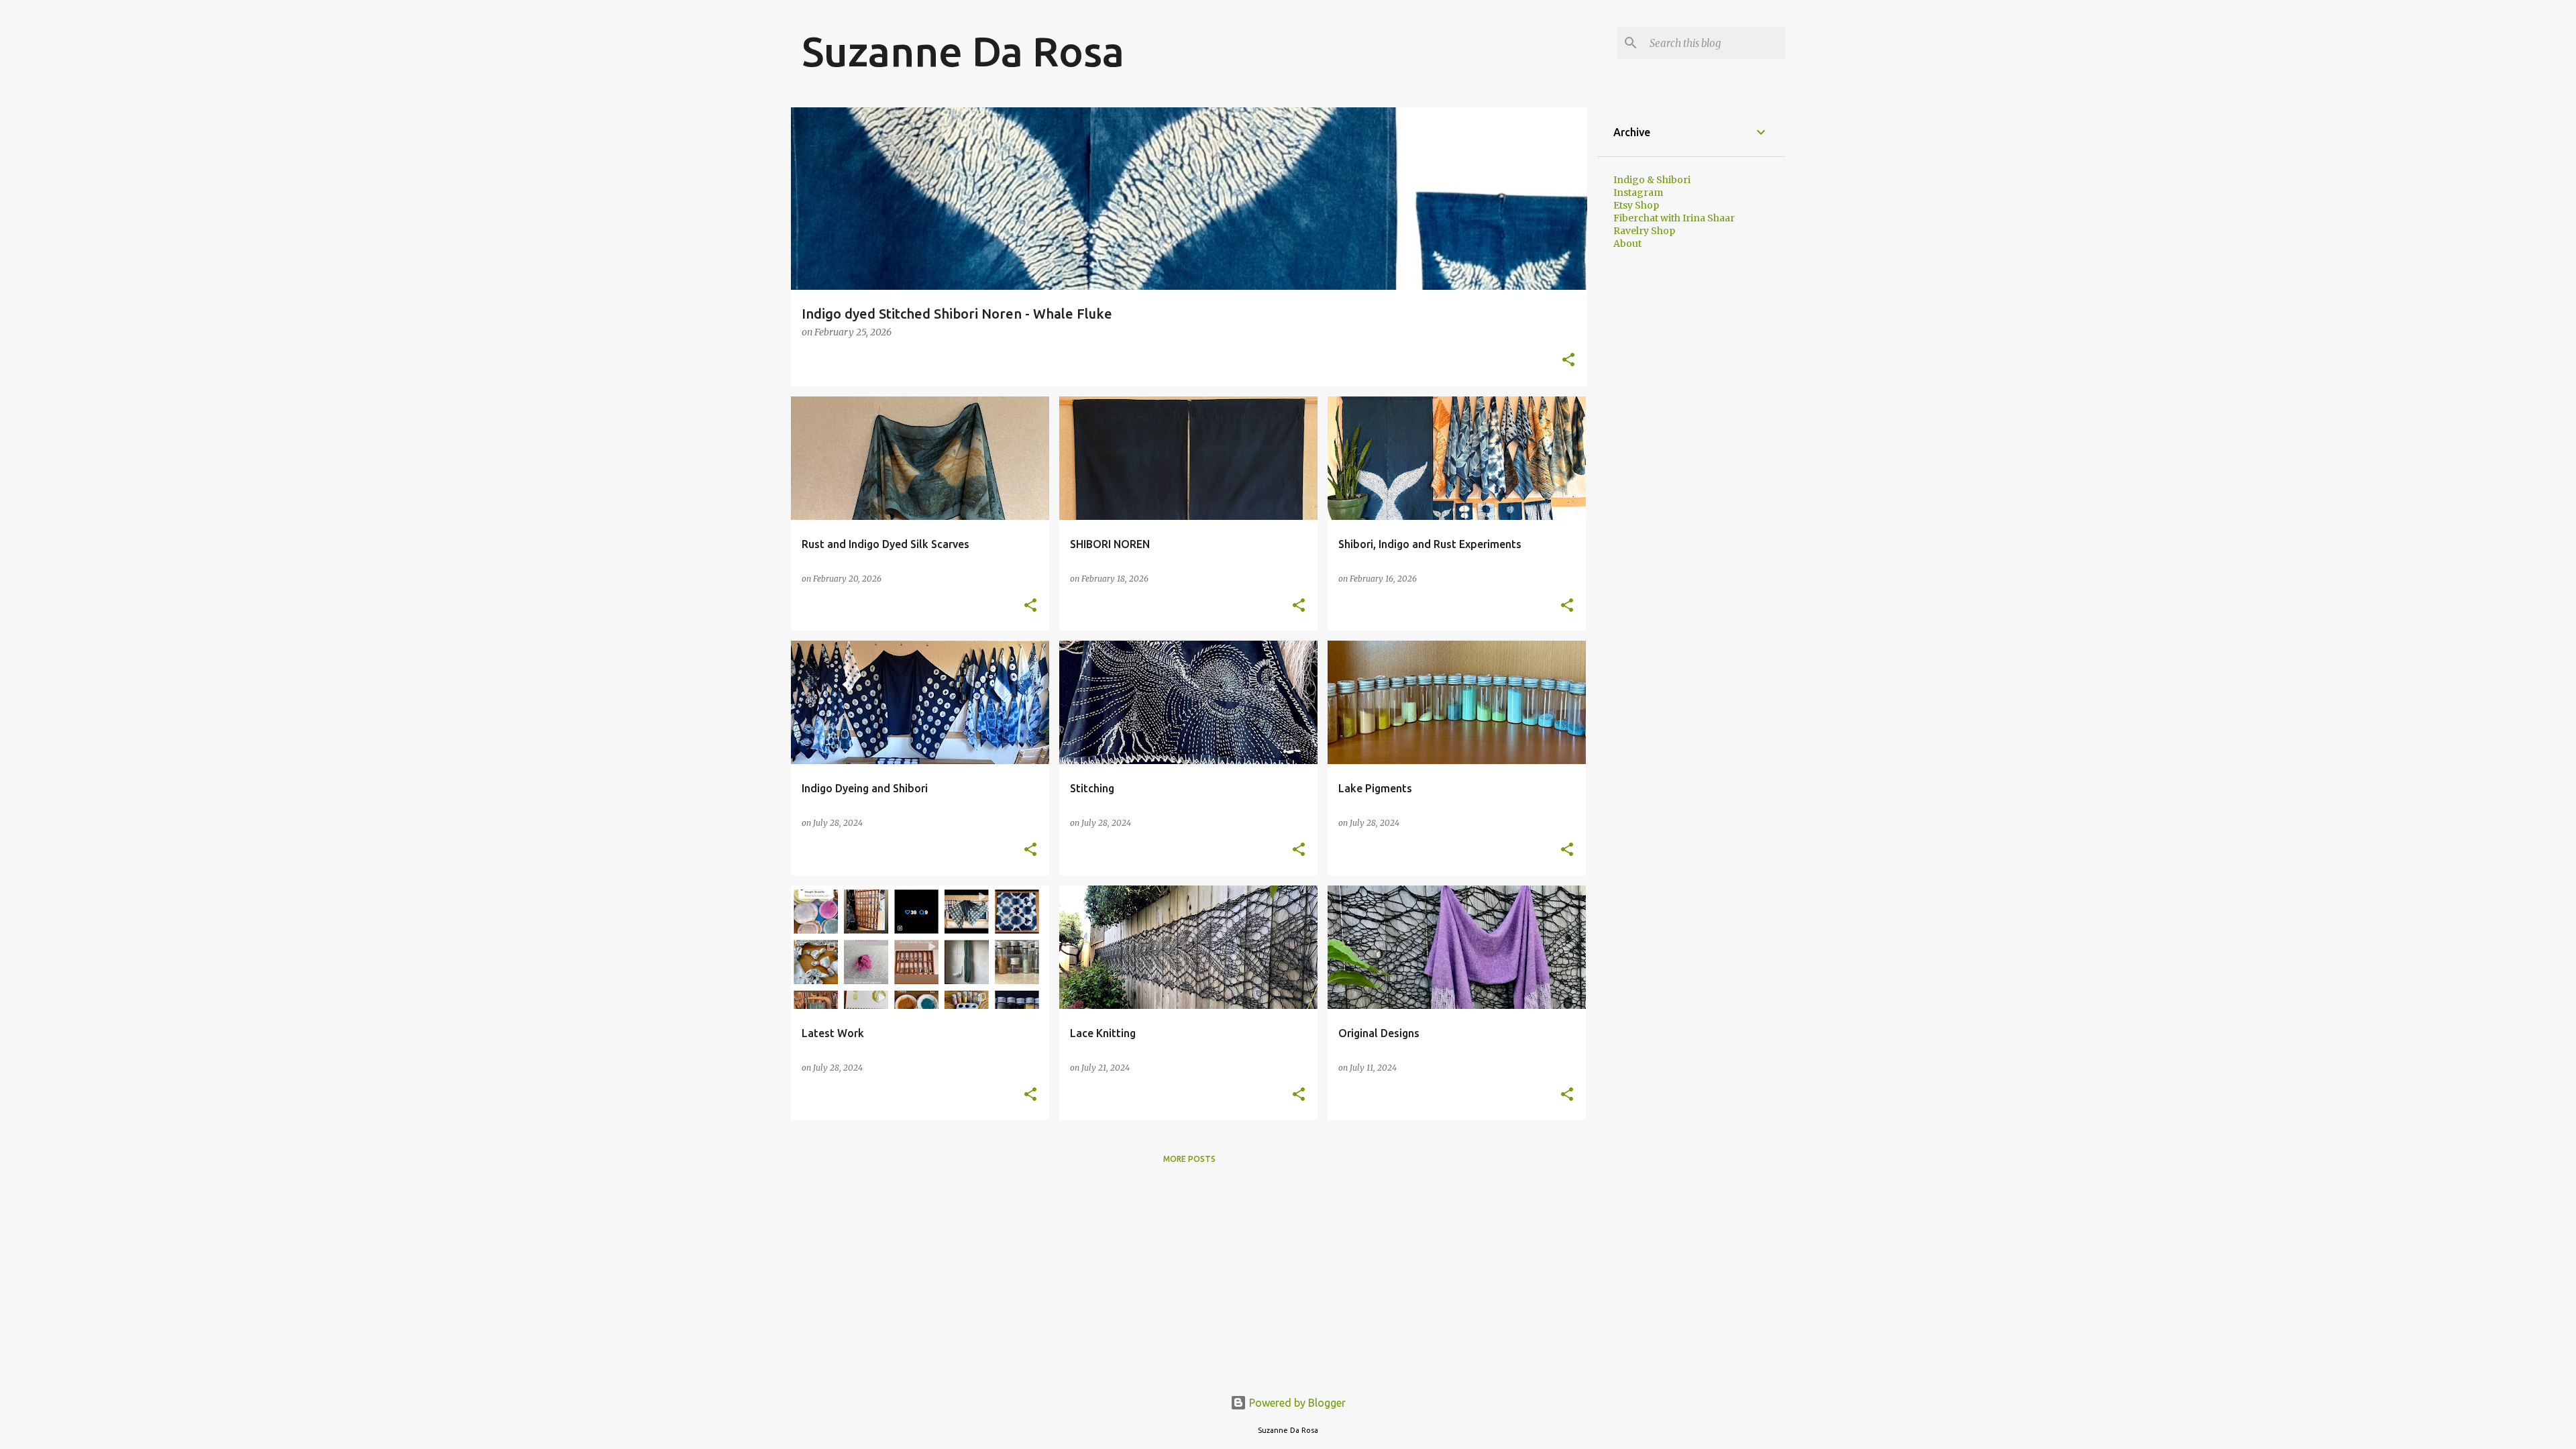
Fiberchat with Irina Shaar (1674, 218)
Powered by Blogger (1296, 1403)
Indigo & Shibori (1652, 180)
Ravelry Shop (1644, 231)
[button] (1568, 361)
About (1627, 244)
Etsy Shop (1636, 205)
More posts (1189, 1159)
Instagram (1638, 193)
